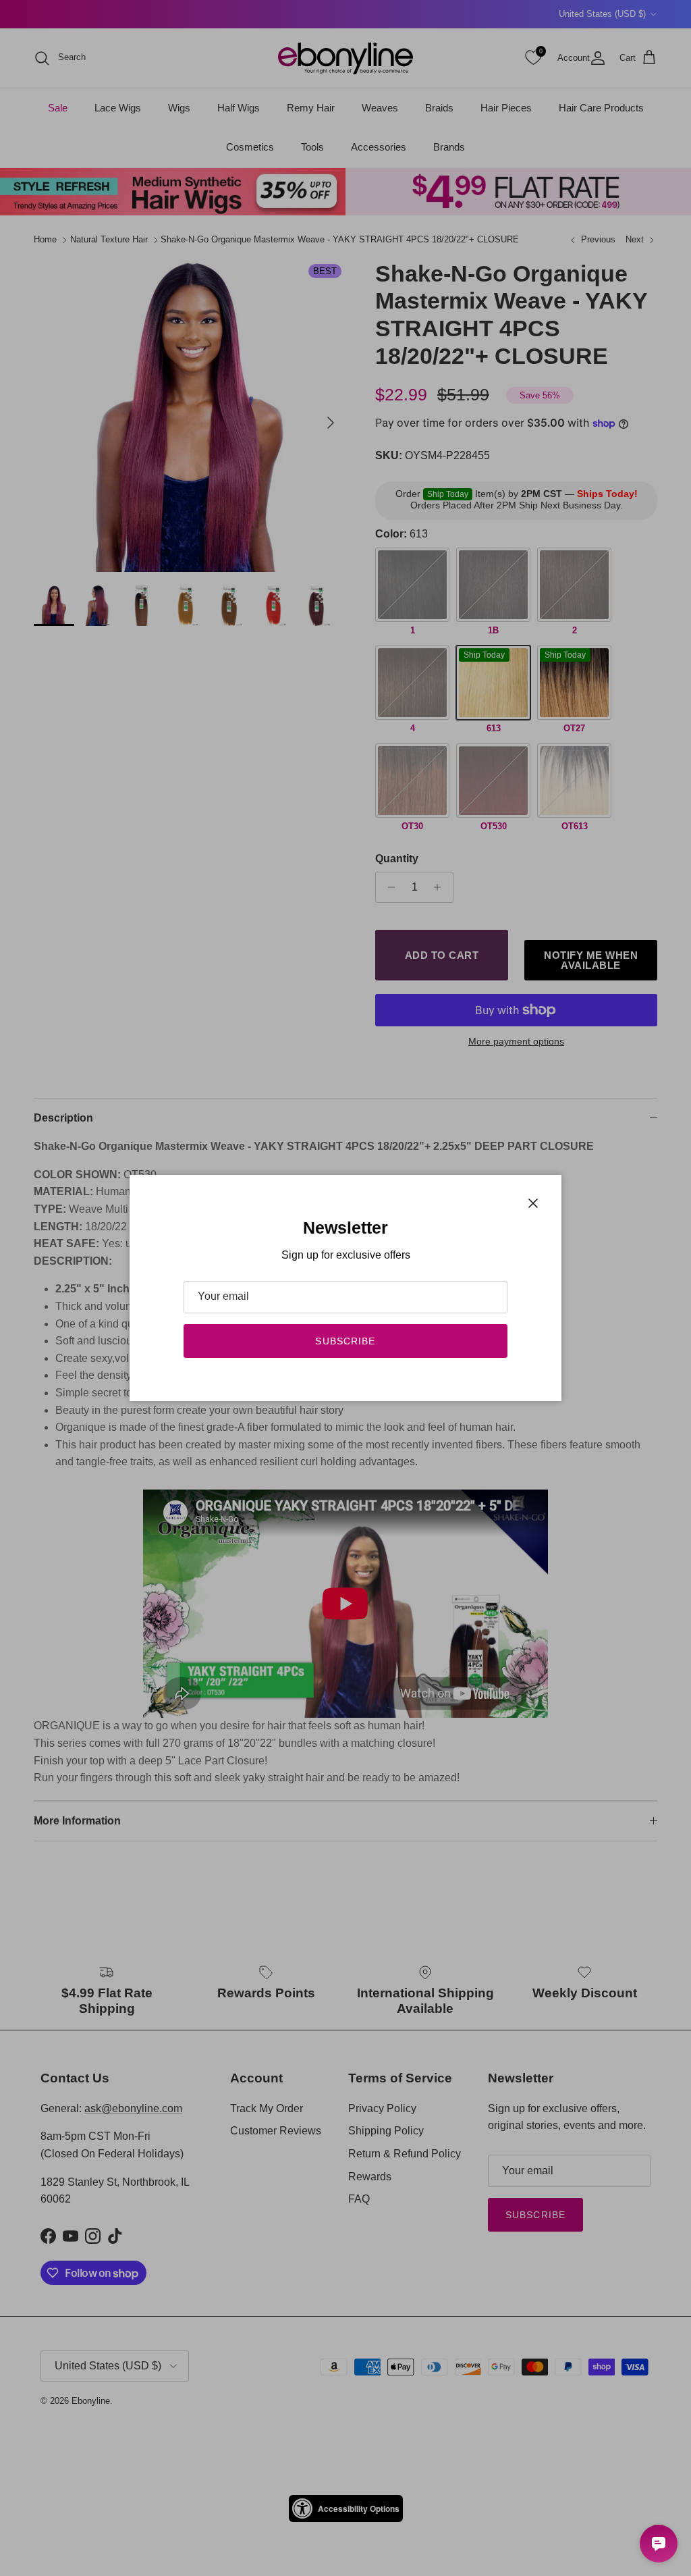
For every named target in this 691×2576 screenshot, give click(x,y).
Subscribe (345, 1341)
